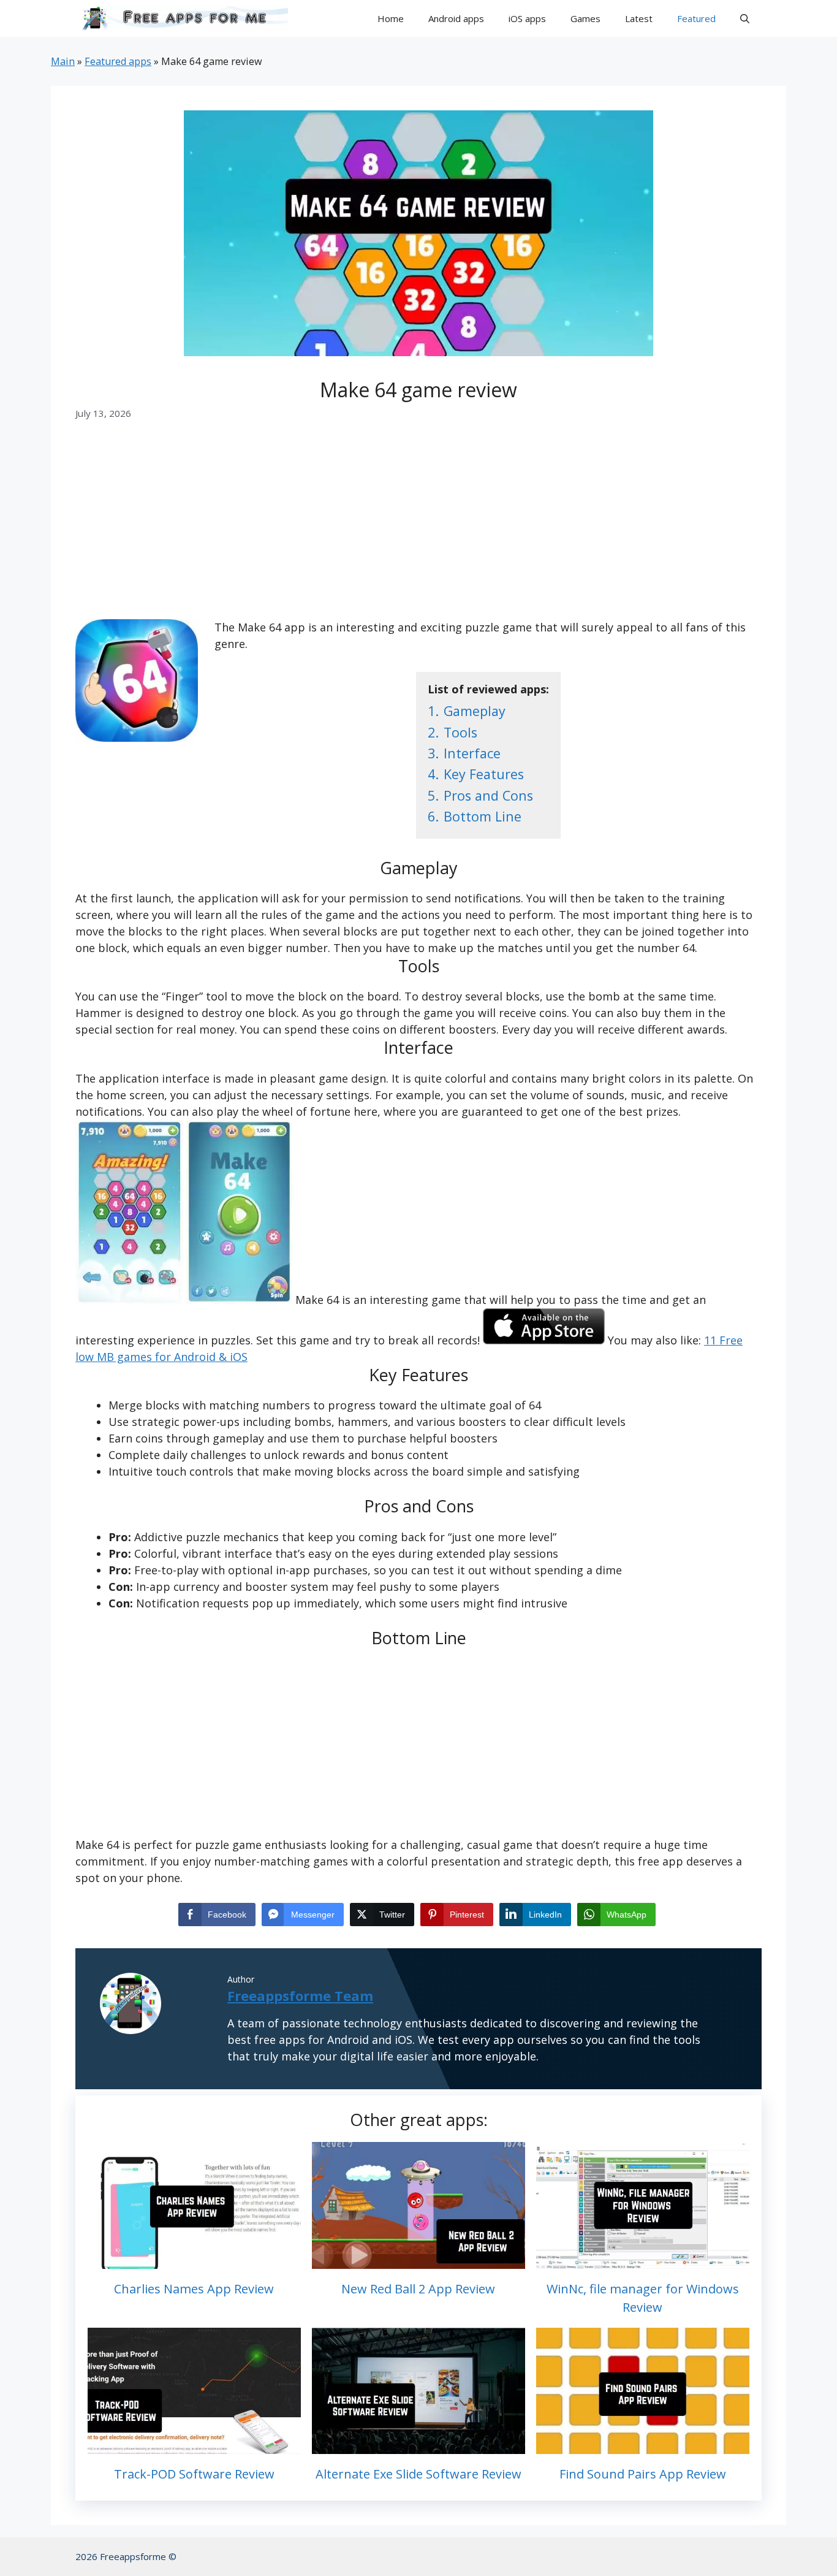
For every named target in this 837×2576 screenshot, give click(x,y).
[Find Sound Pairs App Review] (643, 2445)
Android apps (456, 18)
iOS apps (527, 18)
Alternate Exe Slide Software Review (418, 2474)
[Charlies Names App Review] (194, 2260)
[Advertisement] (418, 528)
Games (585, 18)
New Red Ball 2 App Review (418, 2289)
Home (391, 18)
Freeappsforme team (300, 1995)
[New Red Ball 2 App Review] (418, 2260)
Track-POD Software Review (194, 2474)
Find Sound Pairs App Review (643, 2474)
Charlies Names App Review (194, 2289)
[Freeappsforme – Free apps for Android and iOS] (182, 18)
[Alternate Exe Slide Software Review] (418, 2445)
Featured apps (118, 61)
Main (63, 61)
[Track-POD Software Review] (194, 2445)
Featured (696, 18)
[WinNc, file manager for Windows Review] (643, 2260)
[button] (745, 18)
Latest (639, 18)
